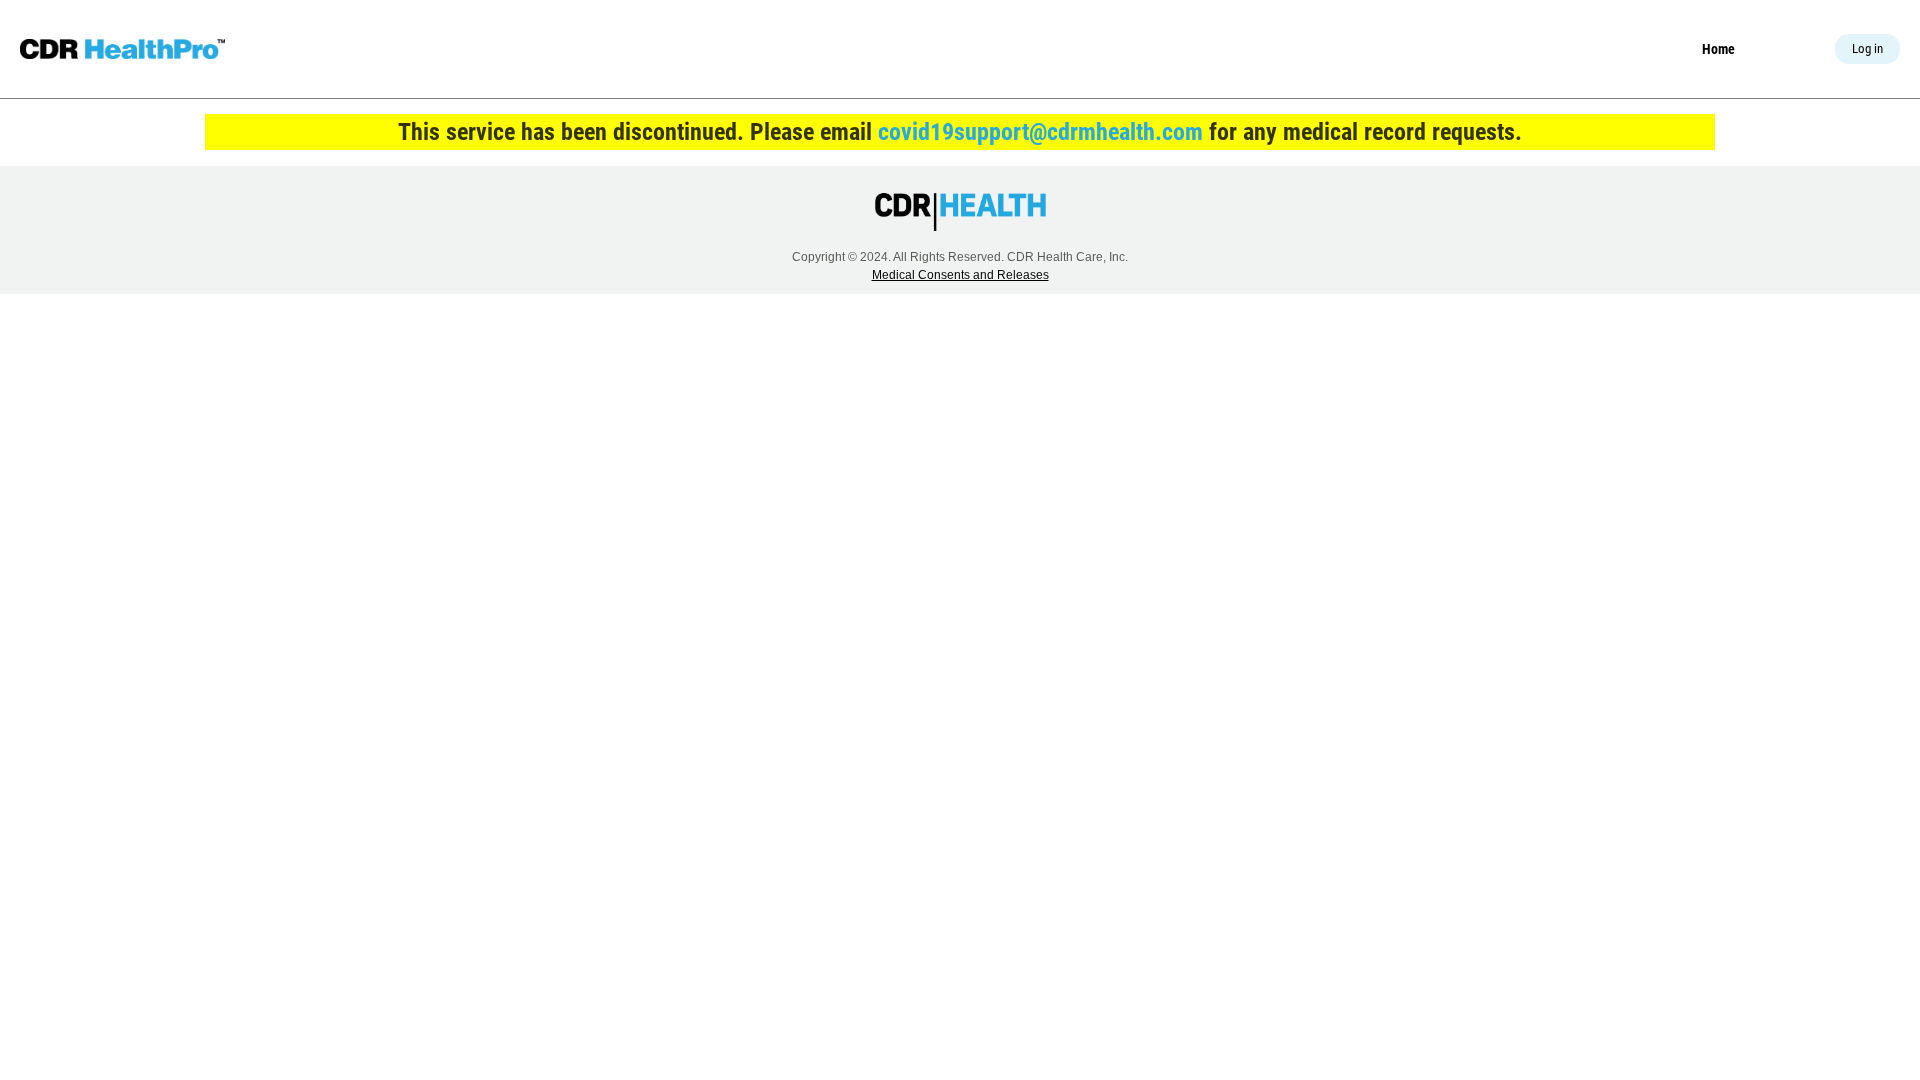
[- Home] (122, 49)
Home (1718, 49)
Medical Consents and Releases (960, 275)
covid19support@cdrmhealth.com (1040, 132)
